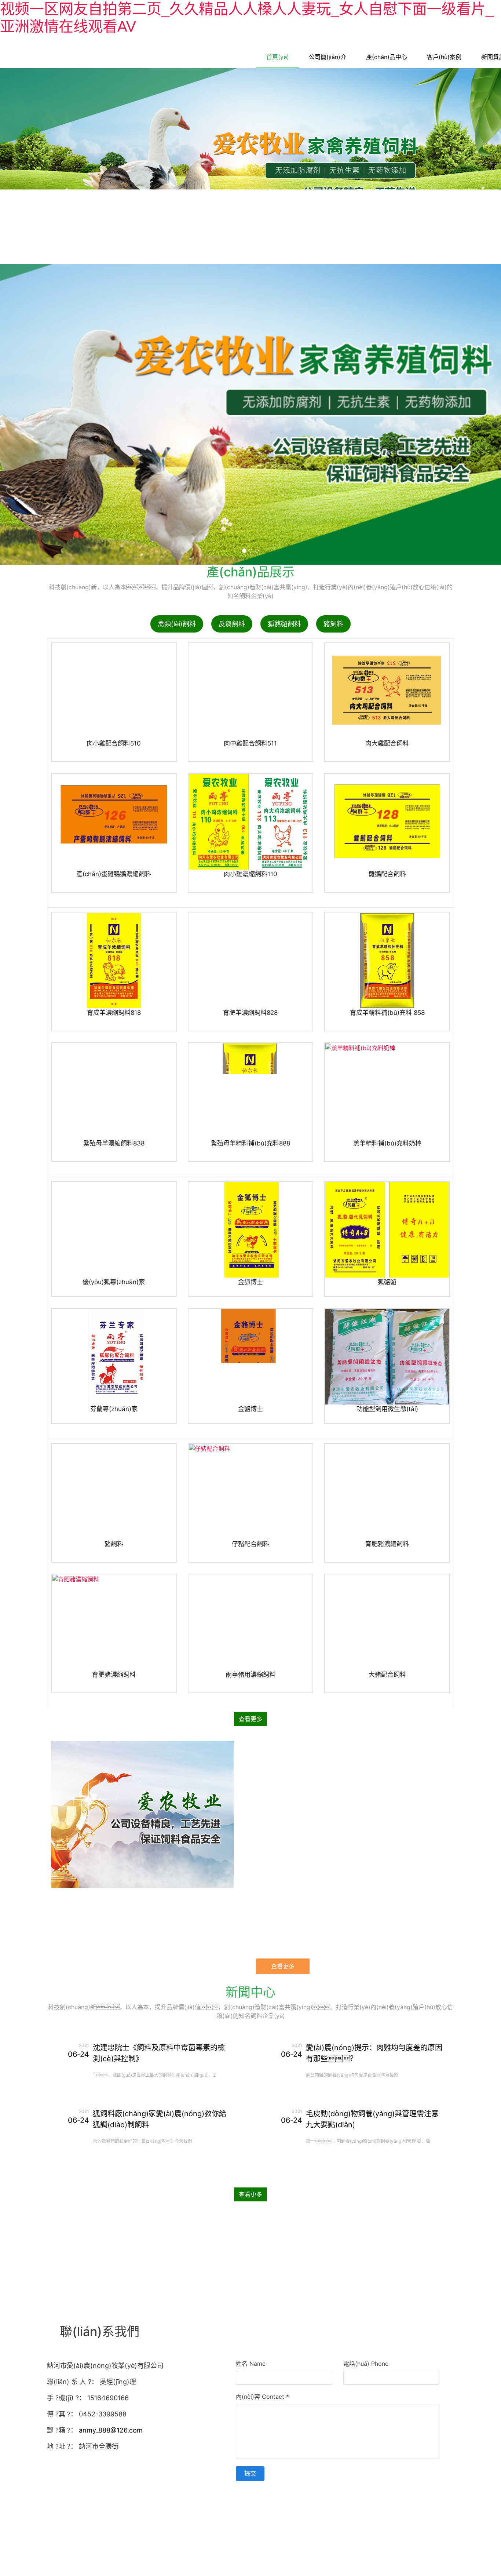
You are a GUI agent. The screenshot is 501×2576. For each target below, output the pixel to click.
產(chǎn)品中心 (387, 57)
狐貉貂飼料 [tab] (284, 635)
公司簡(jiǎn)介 (328, 57)
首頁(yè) (278, 57)
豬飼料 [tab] (333, 635)
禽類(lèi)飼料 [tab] (177, 635)
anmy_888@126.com (111, 2441)
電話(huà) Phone (366, 2375)
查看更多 (251, 1730)
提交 (250, 2484)
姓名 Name (251, 2375)
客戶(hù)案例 (444, 57)
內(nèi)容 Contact (262, 2408)
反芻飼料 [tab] (232, 635)
